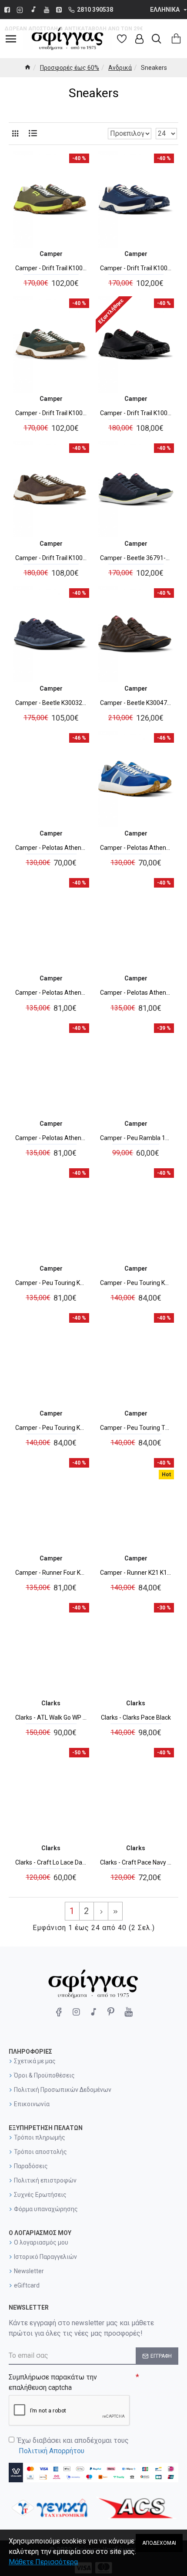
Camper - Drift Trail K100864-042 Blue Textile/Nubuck (136, 268)
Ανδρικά (120, 68)
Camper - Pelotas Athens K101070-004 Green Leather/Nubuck (51, 1138)
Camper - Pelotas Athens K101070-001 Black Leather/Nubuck (51, 993)
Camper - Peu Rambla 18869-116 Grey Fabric (136, 1138)
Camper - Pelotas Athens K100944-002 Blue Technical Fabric (136, 848)
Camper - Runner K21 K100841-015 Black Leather (136, 1573)
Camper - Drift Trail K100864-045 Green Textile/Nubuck (51, 413)
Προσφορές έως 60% (70, 68)
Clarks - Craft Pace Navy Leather (136, 1862)
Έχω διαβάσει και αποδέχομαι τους (73, 2446)
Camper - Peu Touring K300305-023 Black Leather (136, 1283)
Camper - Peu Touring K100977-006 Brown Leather (51, 1283)
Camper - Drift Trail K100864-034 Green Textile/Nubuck (51, 268)
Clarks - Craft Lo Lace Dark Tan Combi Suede (51, 1862)
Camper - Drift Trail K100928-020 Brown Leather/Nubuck (51, 558)
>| (115, 1911)
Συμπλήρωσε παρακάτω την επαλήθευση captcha (53, 2382)
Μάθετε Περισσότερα (43, 2562)
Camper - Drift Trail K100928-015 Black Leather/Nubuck (136, 413)
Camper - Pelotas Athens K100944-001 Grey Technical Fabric (51, 848)
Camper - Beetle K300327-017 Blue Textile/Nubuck (51, 703)
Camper (51, 254)
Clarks (51, 1703)
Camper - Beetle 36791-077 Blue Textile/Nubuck (136, 558)
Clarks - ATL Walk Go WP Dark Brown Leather (51, 1717)
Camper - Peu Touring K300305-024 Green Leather (51, 1428)
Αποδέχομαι (159, 2543)
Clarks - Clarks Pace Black (136, 1717)
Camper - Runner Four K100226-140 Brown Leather (51, 1573)
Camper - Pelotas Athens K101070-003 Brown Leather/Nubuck (136, 993)
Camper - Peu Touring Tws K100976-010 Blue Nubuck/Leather (136, 1428)
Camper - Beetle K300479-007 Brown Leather (136, 703)
